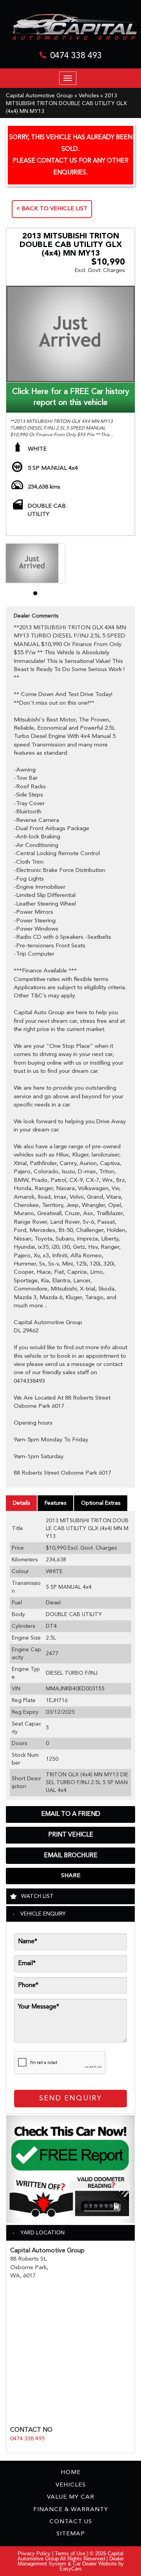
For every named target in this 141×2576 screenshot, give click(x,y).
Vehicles (89, 96)
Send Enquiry (70, 2098)
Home (71, 2473)
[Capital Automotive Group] (70, 27)
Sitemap (71, 2534)
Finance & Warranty (71, 2510)
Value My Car (71, 2497)
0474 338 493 (76, 56)
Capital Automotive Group (39, 96)
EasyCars (71, 2569)
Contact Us (71, 2522)
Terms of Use (71, 2554)
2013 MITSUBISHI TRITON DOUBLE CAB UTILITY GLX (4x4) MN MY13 (66, 104)
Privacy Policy (35, 2554)
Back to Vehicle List (54, 209)
